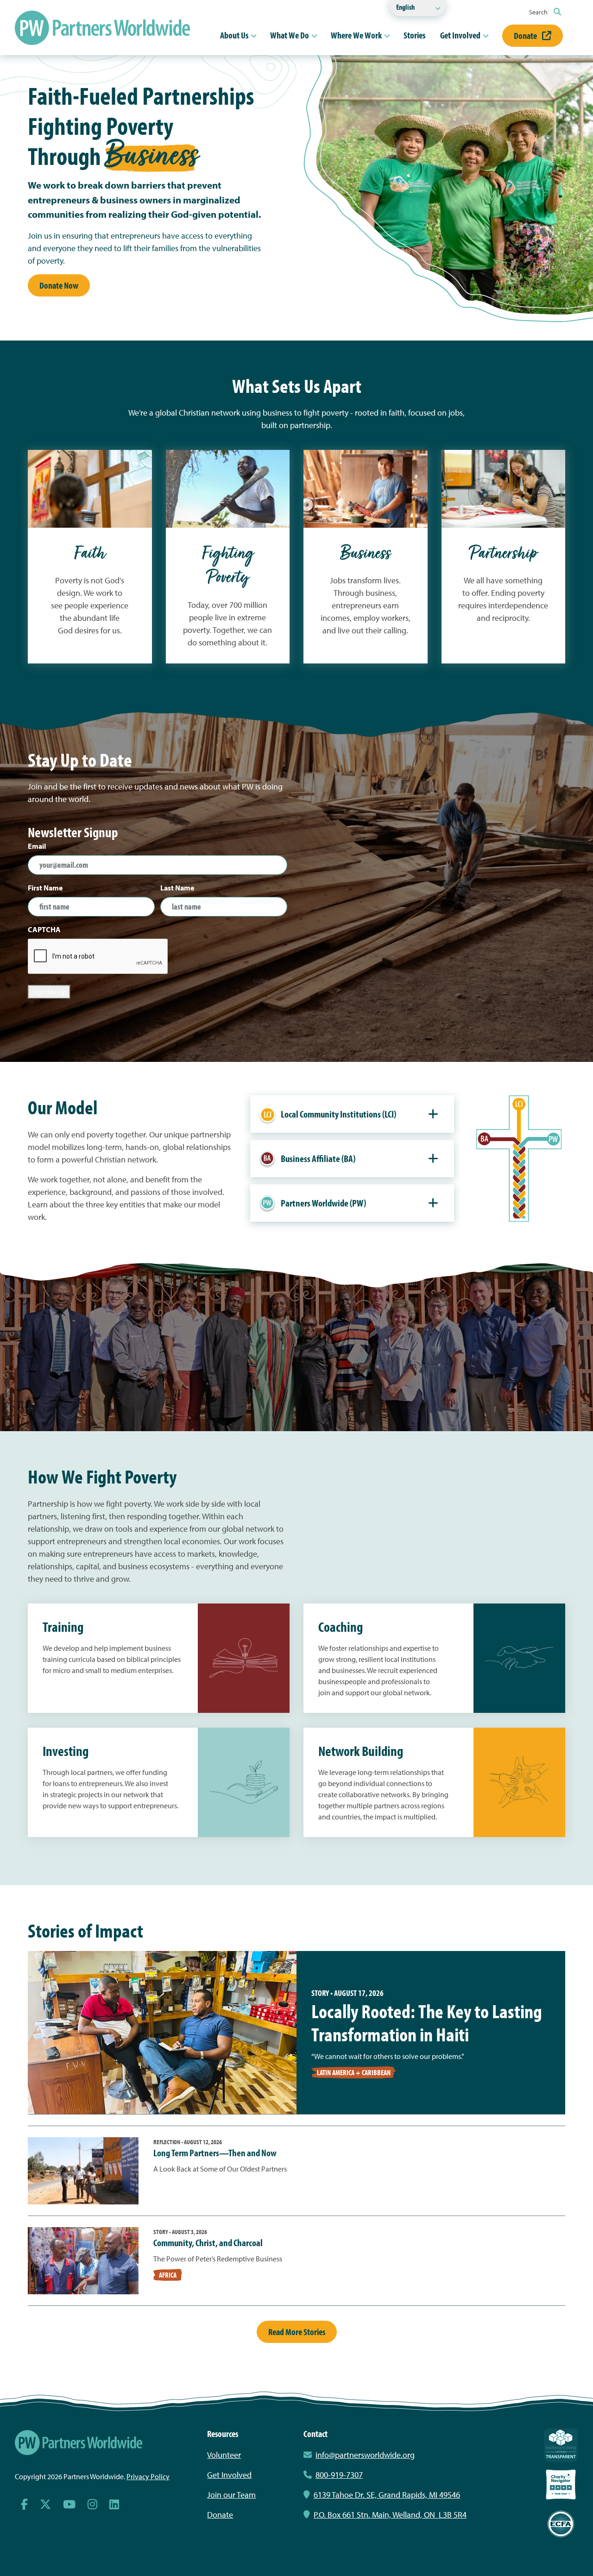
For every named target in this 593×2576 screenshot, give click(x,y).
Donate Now (59, 285)
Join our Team (231, 2495)
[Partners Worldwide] (102, 28)
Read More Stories (297, 2332)
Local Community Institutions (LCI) (338, 1114)
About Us (234, 35)
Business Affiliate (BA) (318, 1158)
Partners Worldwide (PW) (323, 1203)
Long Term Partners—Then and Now (215, 2153)
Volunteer (224, 2455)
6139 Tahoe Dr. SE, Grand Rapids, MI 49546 (387, 2495)
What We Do (290, 35)
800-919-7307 (339, 2475)
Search (539, 12)
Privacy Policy (148, 2476)
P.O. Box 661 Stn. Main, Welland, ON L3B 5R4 (390, 2515)
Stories (414, 35)
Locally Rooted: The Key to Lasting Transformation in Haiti (427, 2022)
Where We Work (356, 35)
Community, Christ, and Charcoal (208, 2242)
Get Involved (460, 35)
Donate (526, 35)
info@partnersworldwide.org (365, 2455)
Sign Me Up (49, 992)
